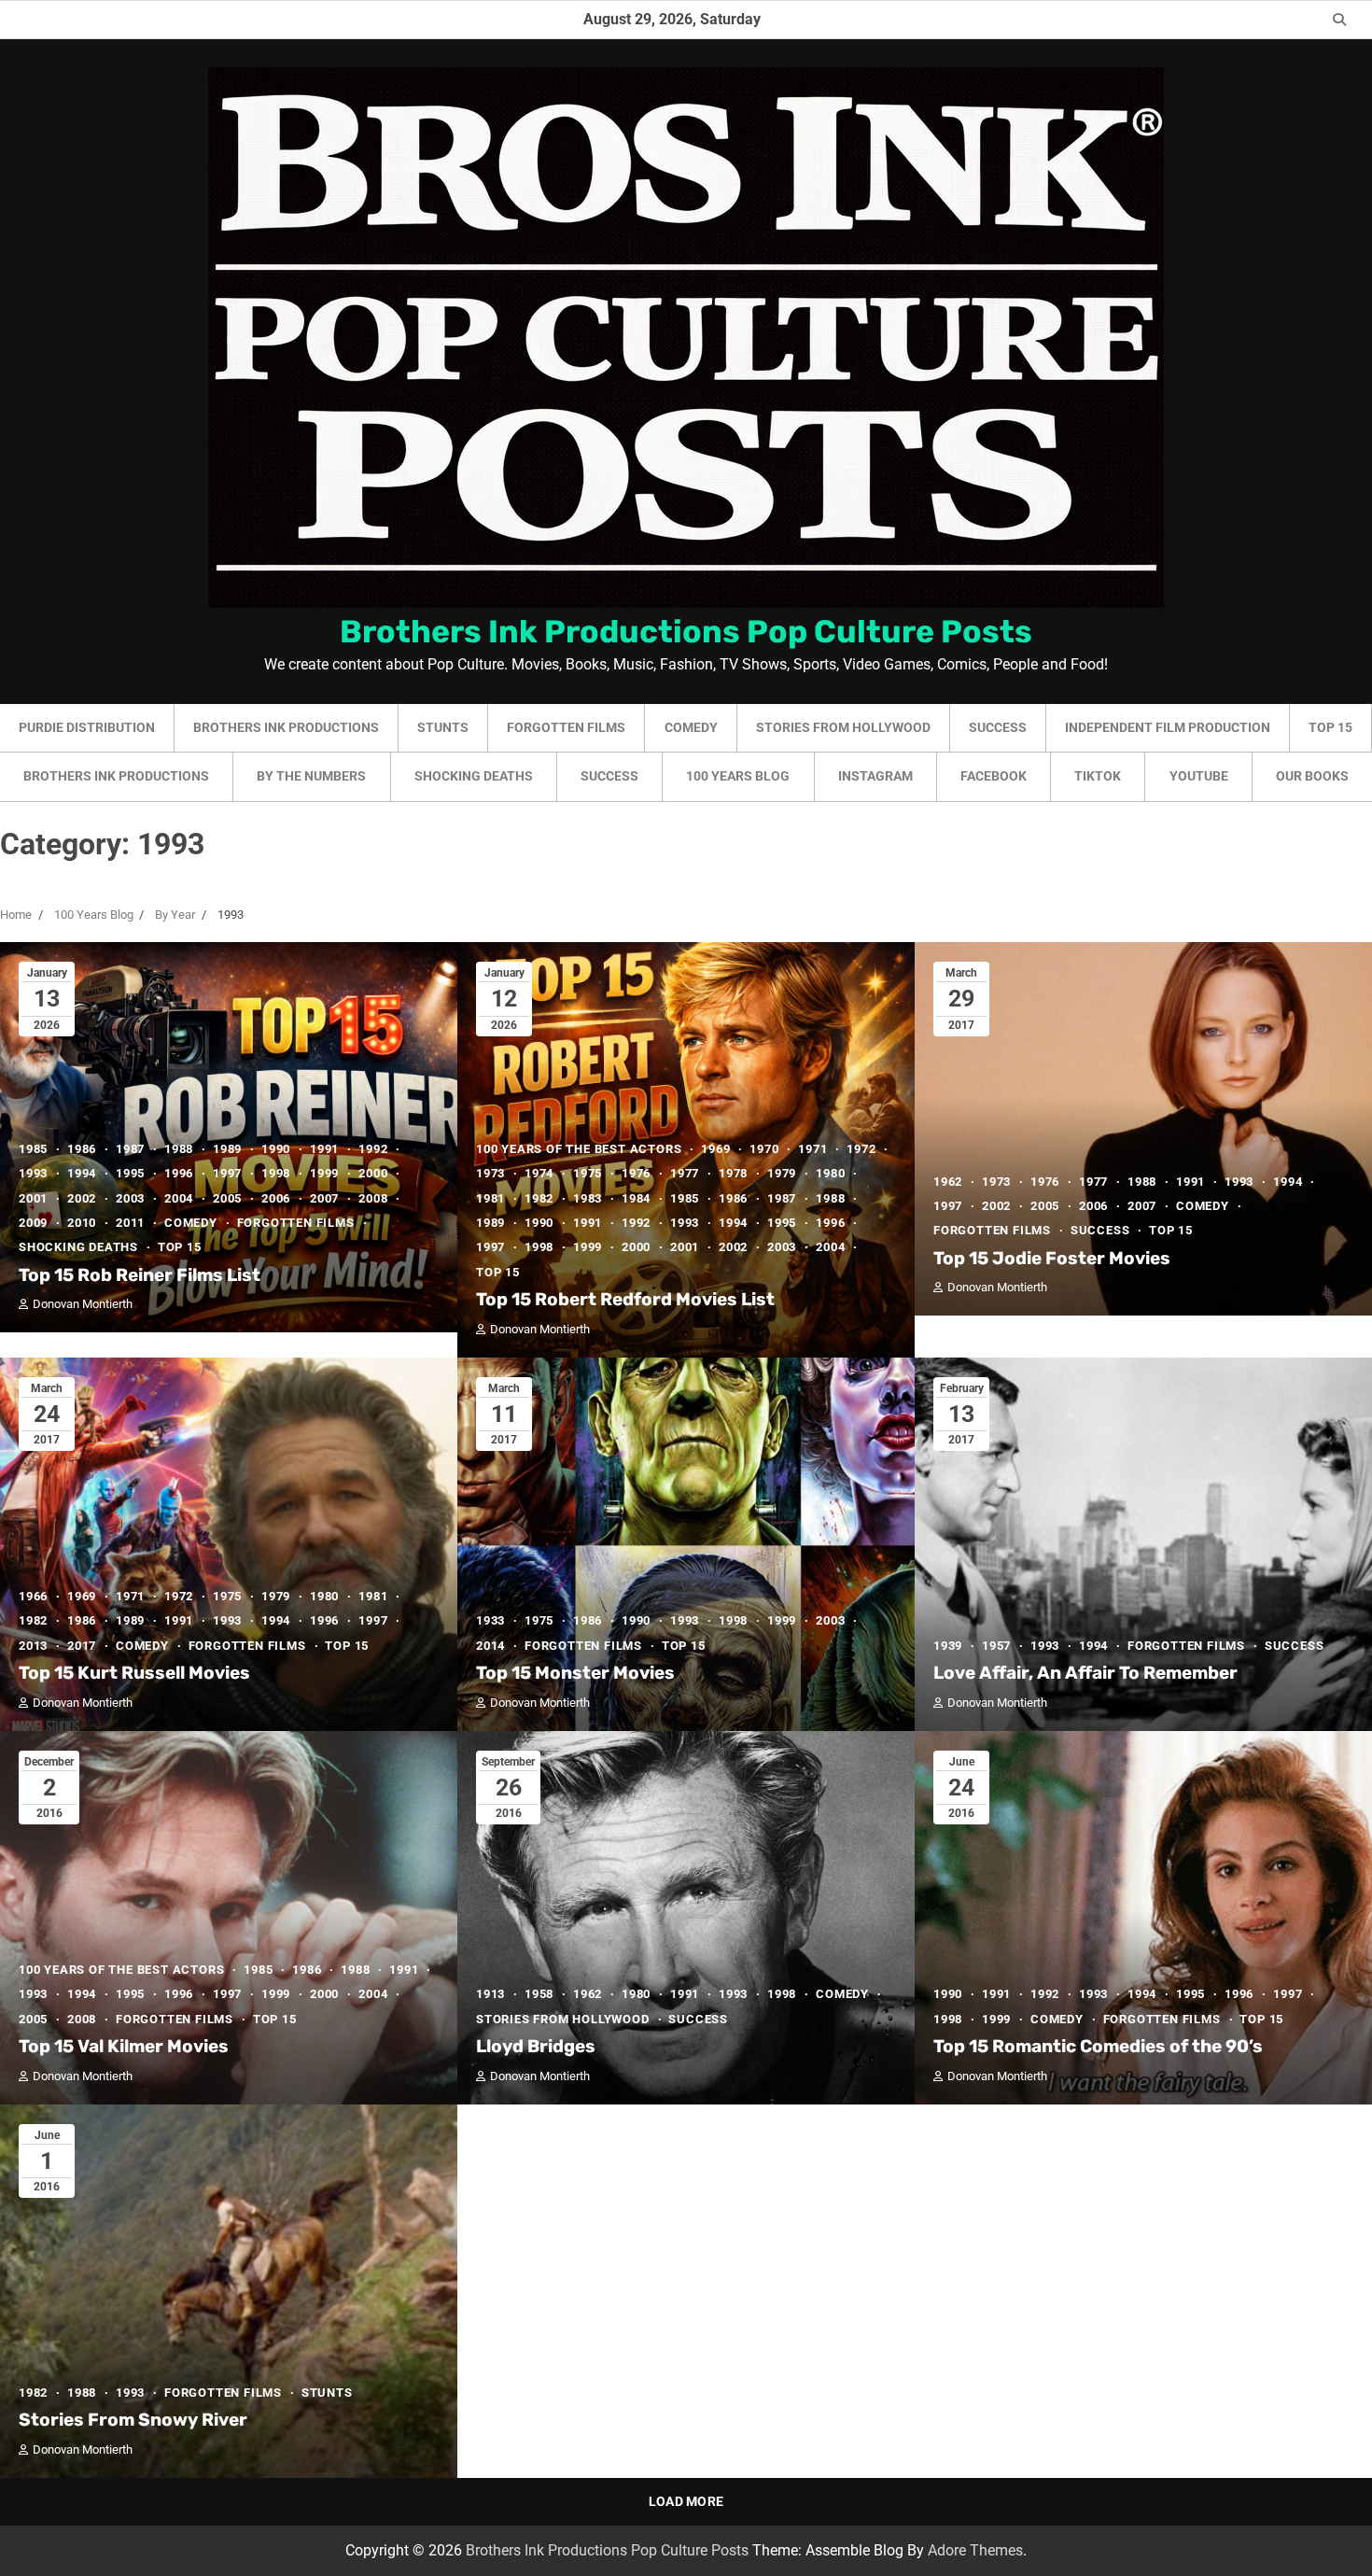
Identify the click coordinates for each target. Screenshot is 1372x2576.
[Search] (1339, 20)
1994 (82, 1173)
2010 (82, 1223)
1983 (588, 1198)
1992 (373, 1149)
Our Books (1312, 776)
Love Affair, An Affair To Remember (1085, 1673)
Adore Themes (975, 2550)
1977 (685, 1173)
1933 (490, 1620)
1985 (33, 1149)
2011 (130, 1223)
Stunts (443, 727)
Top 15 (1330, 727)
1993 (33, 1173)
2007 (324, 1198)
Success (998, 727)
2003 (130, 1198)
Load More (686, 2501)
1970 (764, 1149)
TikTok (1098, 776)
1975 (588, 1173)
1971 (812, 1149)
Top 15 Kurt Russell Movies (134, 1673)
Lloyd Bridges (536, 2046)
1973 (490, 1173)
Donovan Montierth (83, 1304)
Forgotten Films (566, 727)
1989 (227, 1149)
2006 (276, 1198)
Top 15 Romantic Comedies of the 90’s (1098, 2046)
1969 (715, 1149)
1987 (130, 1149)
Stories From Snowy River (133, 2420)
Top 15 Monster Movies (575, 1673)
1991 (324, 1149)
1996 (179, 1173)
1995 (130, 1173)
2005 (227, 1198)
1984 (636, 1198)
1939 (948, 1646)
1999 (324, 1173)
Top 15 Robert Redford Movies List (625, 1299)
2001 (33, 1198)
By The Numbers (311, 776)
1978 (733, 1173)
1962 (948, 1182)
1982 (539, 1198)
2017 (82, 1646)
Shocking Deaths (474, 776)
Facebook (994, 776)
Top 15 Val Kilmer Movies (124, 2046)
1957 (996, 1646)
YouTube (1199, 776)
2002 (82, 1198)
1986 (82, 1149)
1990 (276, 1149)
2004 (179, 1198)
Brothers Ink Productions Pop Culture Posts (686, 631)
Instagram (875, 776)
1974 (539, 1173)
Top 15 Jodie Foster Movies (1052, 1258)
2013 (33, 1646)
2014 (490, 1646)
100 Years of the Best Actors (579, 1149)
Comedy (691, 727)
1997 (227, 1173)
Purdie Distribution (87, 727)
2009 (33, 1223)
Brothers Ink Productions (286, 727)
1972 (861, 1149)
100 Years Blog (738, 776)
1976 (636, 1173)
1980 (830, 1173)
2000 (373, 1173)
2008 (373, 1198)
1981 (490, 1198)
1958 (539, 1994)
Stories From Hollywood (843, 727)
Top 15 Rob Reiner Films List (140, 1275)
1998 (276, 1173)
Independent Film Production (1168, 727)
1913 (490, 1994)
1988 (179, 1149)
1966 (33, 1596)
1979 (782, 1173)
